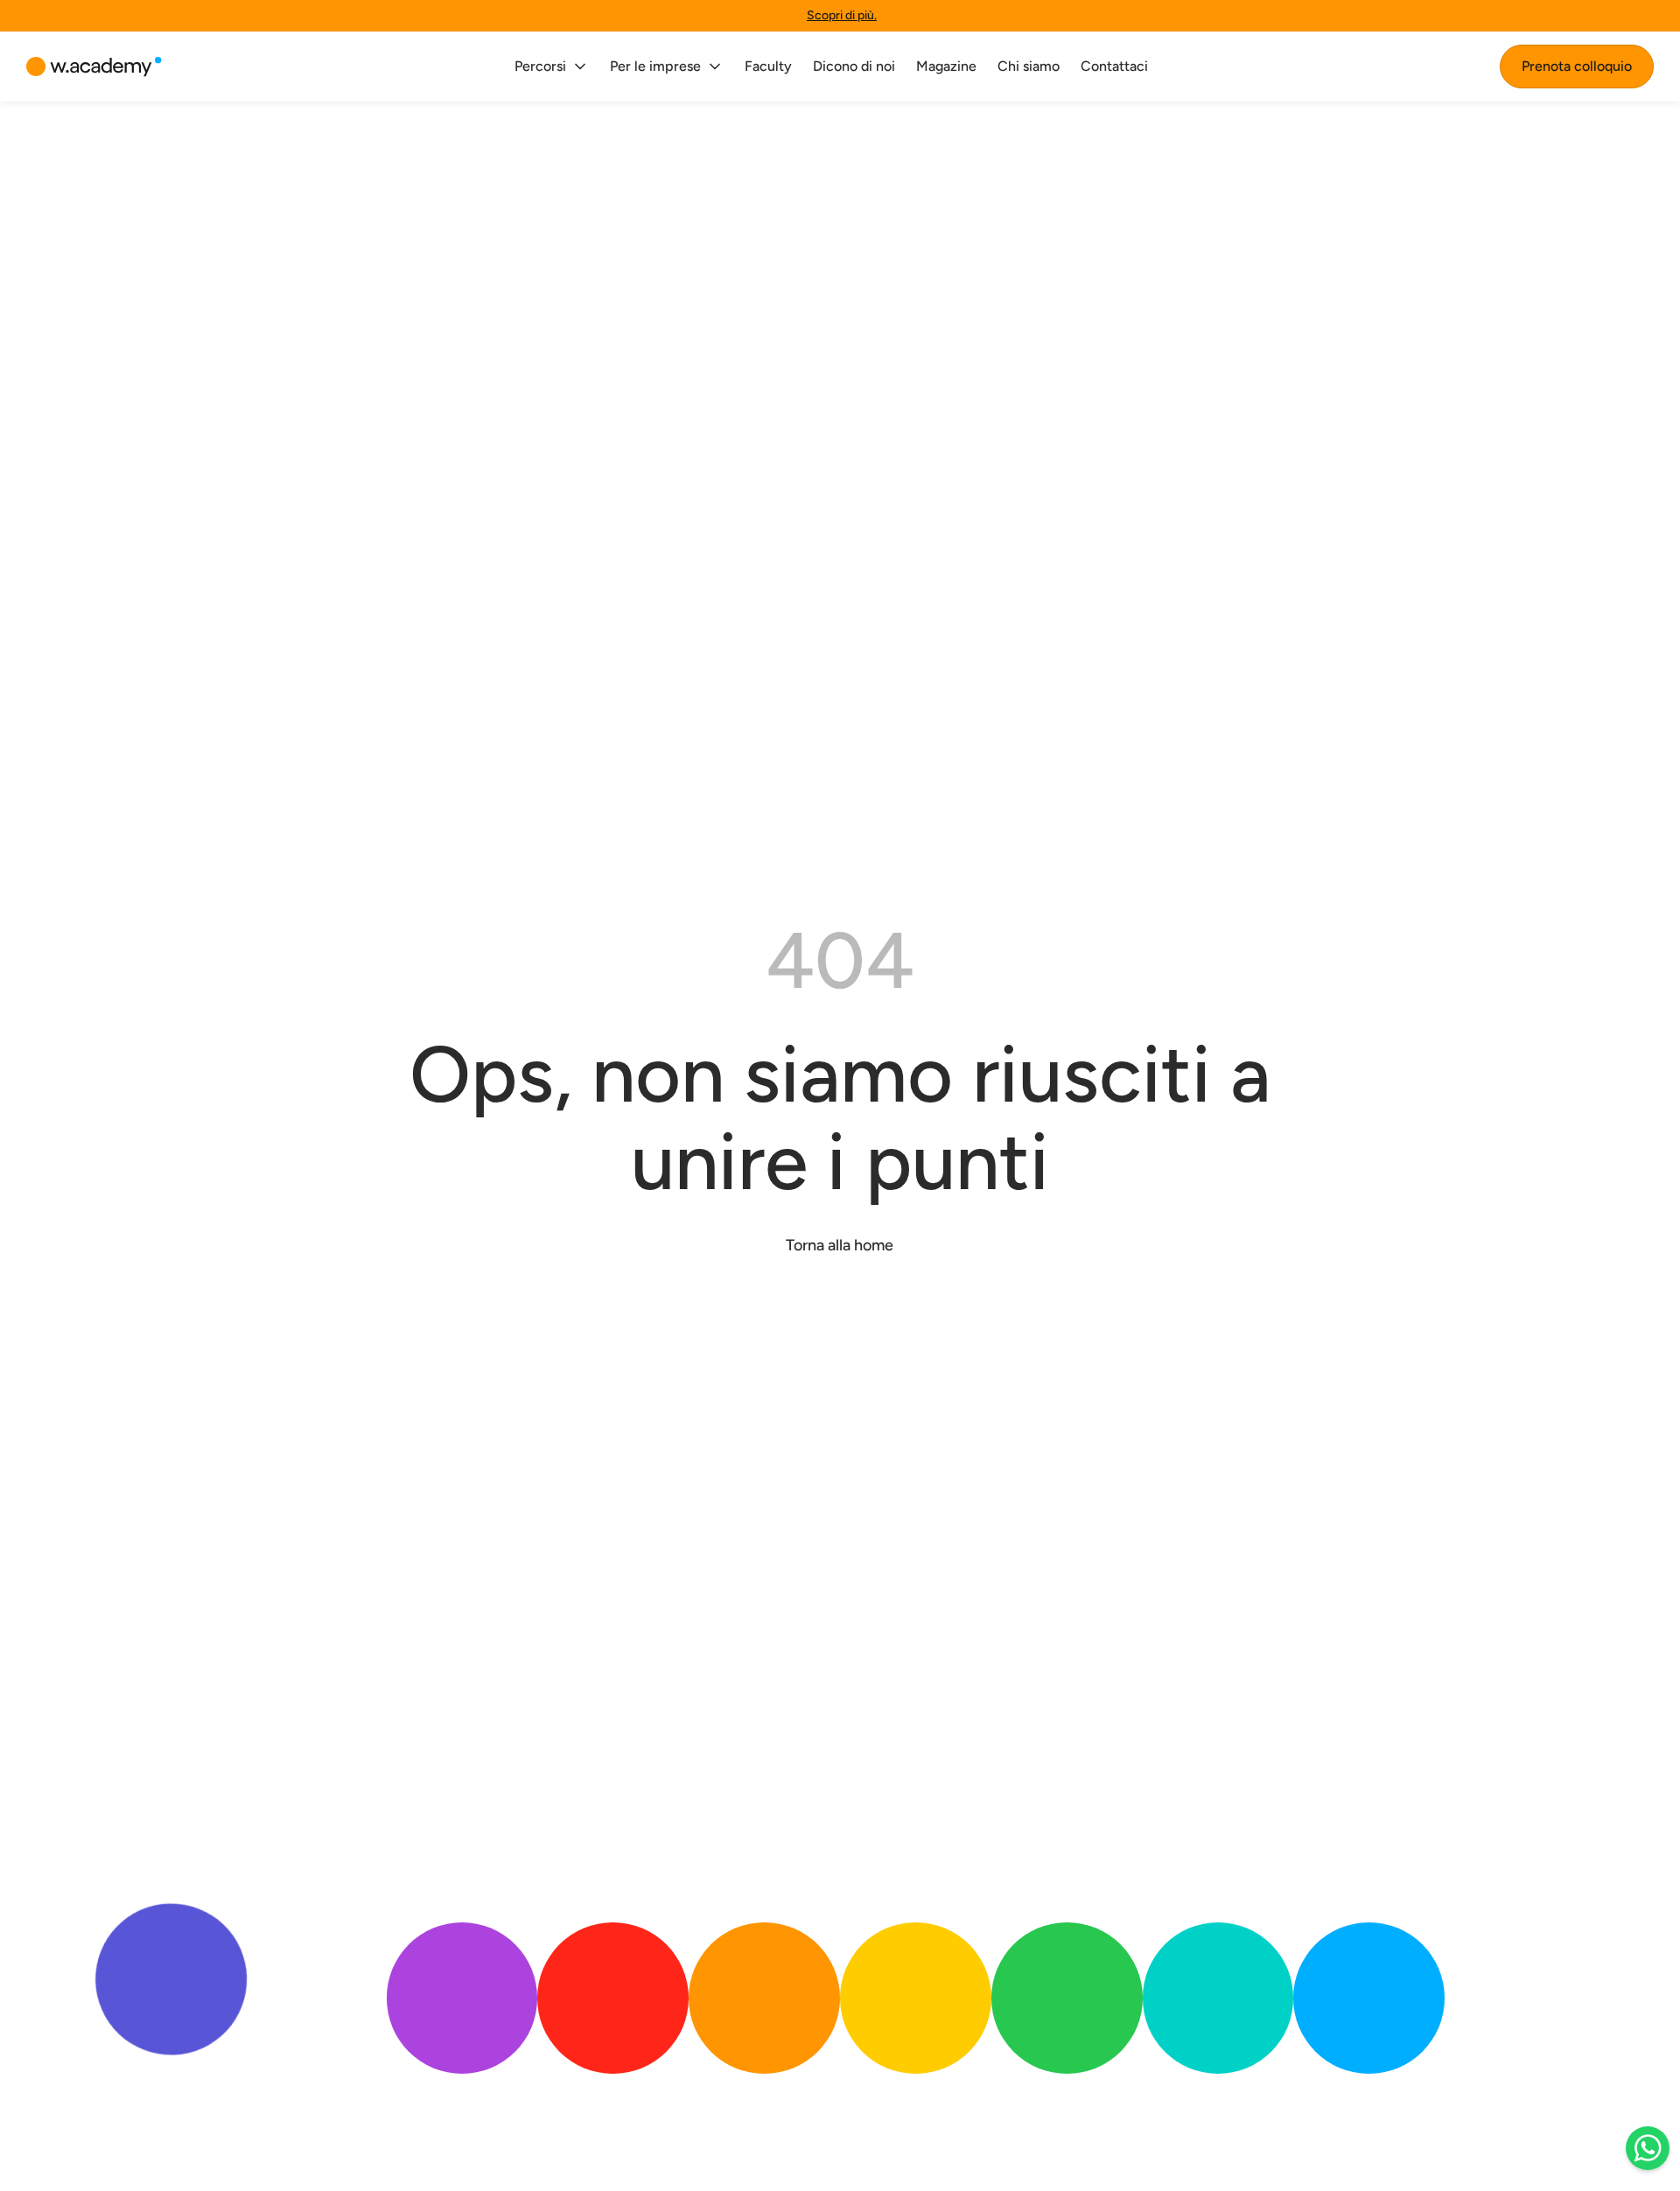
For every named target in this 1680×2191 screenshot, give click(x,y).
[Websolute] (94, 67)
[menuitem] (552, 66)
